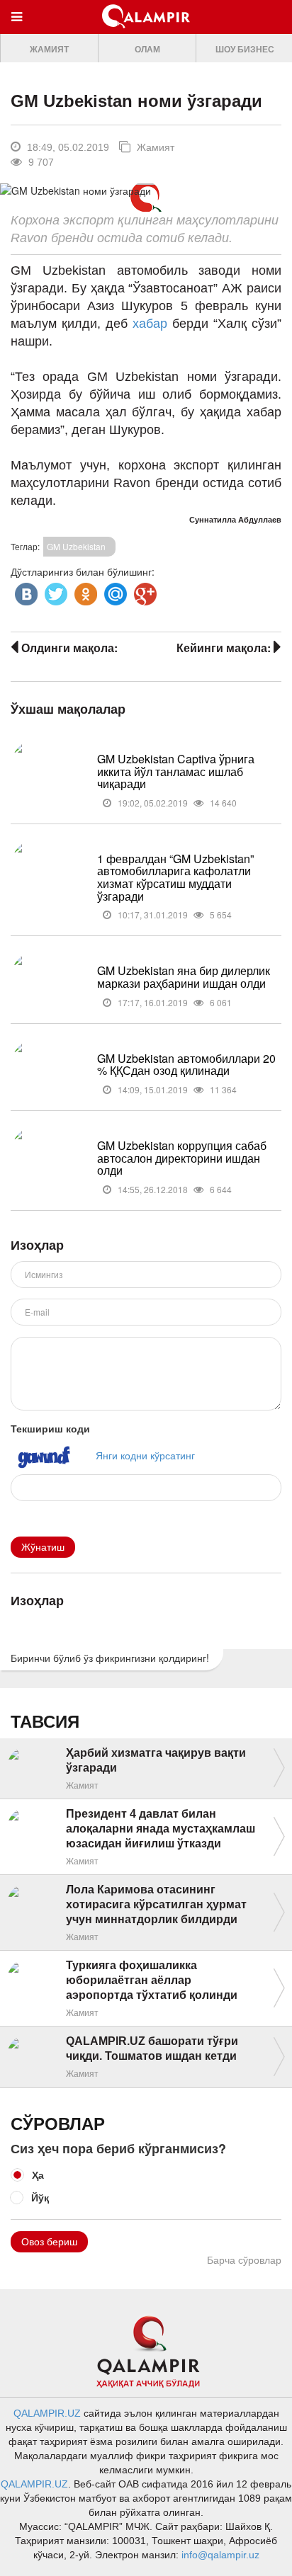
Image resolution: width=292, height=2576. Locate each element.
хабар (152, 324)
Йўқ (40, 2197)
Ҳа (38, 2175)
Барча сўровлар (244, 2260)
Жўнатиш (43, 1547)
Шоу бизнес (245, 50)
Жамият (49, 50)
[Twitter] (55, 591)
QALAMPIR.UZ (47, 2413)
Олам (147, 50)
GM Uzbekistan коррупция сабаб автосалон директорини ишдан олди (182, 1158)
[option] (49, 49)
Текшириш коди (50, 1428)
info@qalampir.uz (220, 2555)
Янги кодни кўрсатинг (145, 1454)
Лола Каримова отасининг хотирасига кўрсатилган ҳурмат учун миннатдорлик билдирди (156, 1904)
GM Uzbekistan (76, 546)
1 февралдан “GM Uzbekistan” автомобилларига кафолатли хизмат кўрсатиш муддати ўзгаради (175, 877)
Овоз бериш (49, 2242)
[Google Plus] (144, 591)
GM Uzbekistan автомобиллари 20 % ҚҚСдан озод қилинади (186, 1065)
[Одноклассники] (84, 591)
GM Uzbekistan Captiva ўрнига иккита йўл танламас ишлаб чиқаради (176, 771)
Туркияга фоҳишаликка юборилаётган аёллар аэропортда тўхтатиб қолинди (152, 1980)
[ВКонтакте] (25, 591)
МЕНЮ (20, 30)
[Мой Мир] (114, 591)
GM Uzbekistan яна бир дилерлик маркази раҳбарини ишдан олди (184, 977)
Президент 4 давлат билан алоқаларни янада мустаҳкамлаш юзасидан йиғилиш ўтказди (161, 1829)
